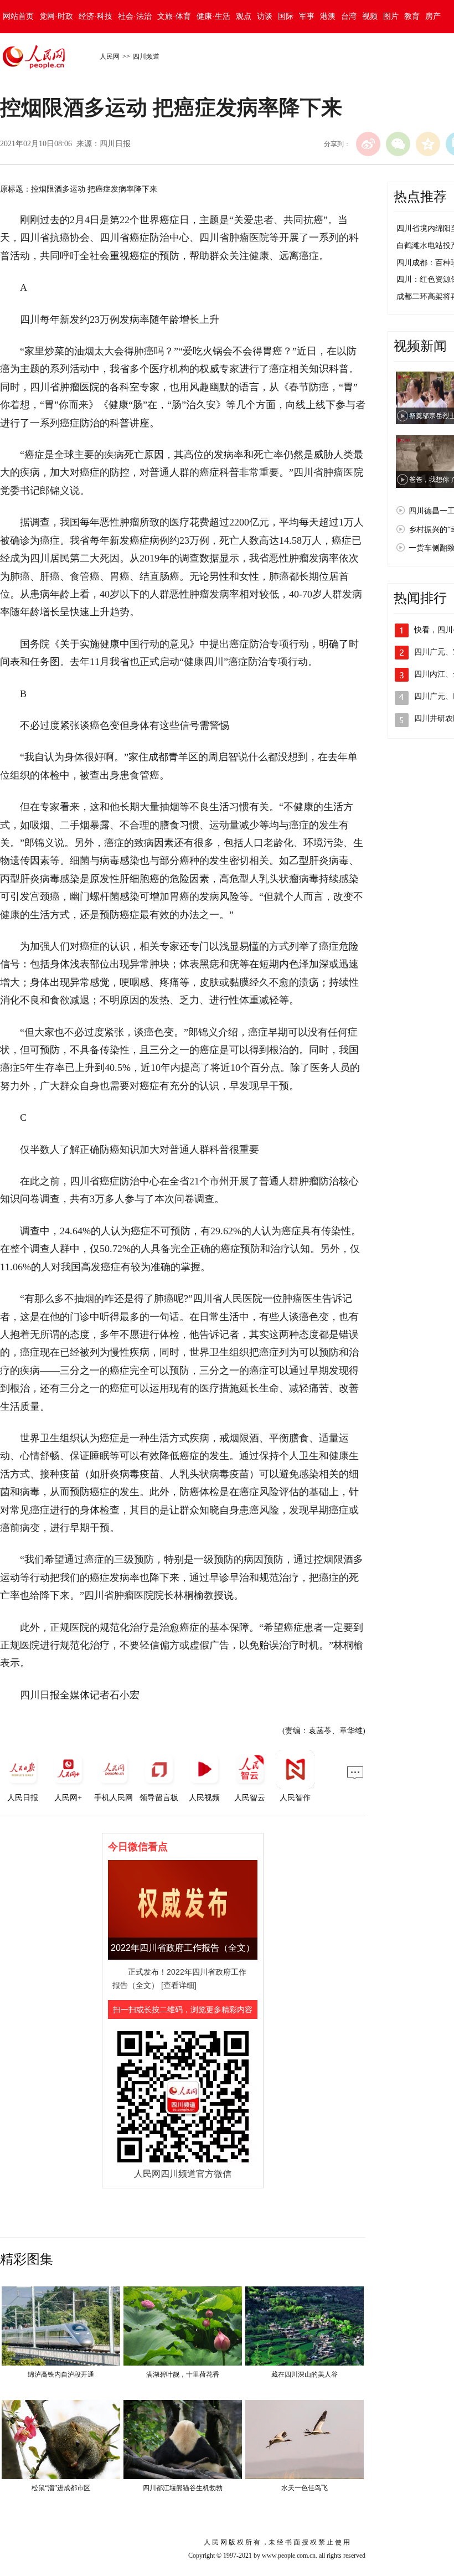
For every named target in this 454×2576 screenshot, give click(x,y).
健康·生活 (213, 16)
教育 (412, 16)
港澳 (328, 16)
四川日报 (115, 144)
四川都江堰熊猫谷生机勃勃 (183, 2488)
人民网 (110, 56)
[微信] (398, 144)
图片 (391, 16)
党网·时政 (56, 16)
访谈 (265, 16)
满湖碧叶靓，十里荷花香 (183, 2374)
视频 (370, 16)
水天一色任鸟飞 (305, 2488)
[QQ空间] (428, 144)
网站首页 (18, 16)
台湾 (349, 16)
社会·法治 (135, 16)
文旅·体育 (174, 16)
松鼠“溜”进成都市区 (61, 2488)
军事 (307, 16)
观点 (244, 16)
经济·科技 (96, 16)
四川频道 (146, 56)
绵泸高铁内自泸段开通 (61, 2374)
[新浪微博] (368, 144)
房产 (433, 16)
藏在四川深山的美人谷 (305, 2374)
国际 (286, 16)
